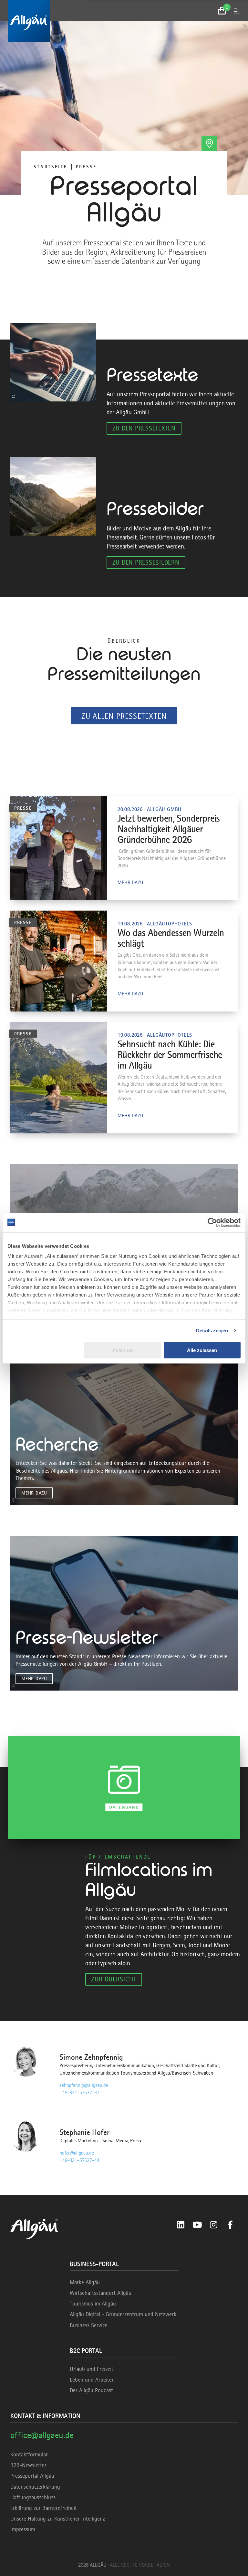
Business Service (89, 2325)
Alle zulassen (202, 1350)
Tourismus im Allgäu (93, 2304)
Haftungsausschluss (33, 2497)
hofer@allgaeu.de (77, 2153)
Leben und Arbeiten (92, 2380)
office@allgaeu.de (42, 2435)
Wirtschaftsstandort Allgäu (101, 2293)
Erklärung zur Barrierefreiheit (44, 2508)
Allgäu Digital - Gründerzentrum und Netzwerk (123, 2314)
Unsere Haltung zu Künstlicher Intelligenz (58, 2519)
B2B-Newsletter (28, 2465)
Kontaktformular (29, 2454)
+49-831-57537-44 (79, 2160)
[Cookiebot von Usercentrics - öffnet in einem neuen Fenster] (212, 1222)
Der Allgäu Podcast (91, 2390)
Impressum (23, 2529)
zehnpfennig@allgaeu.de (84, 2085)
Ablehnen (123, 1350)
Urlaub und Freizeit (92, 2369)
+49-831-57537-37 (79, 2093)
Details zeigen (212, 1331)
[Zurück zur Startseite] (124, 21)
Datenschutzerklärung (35, 2487)
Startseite (50, 167)
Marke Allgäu (85, 2282)
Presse (86, 167)
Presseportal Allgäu (32, 2476)
